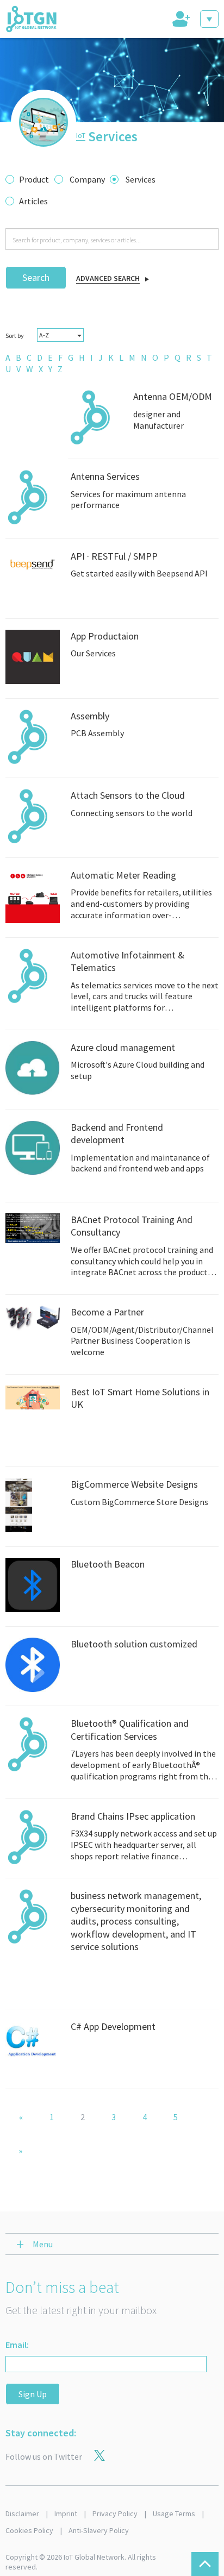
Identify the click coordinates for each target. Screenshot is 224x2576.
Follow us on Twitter (44, 2456)
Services (141, 179)
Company (87, 179)
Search (36, 277)
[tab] (180, 19)
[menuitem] (8, 358)
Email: (17, 2345)
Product (34, 179)
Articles (33, 201)
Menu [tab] (43, 2244)
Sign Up (33, 2394)
